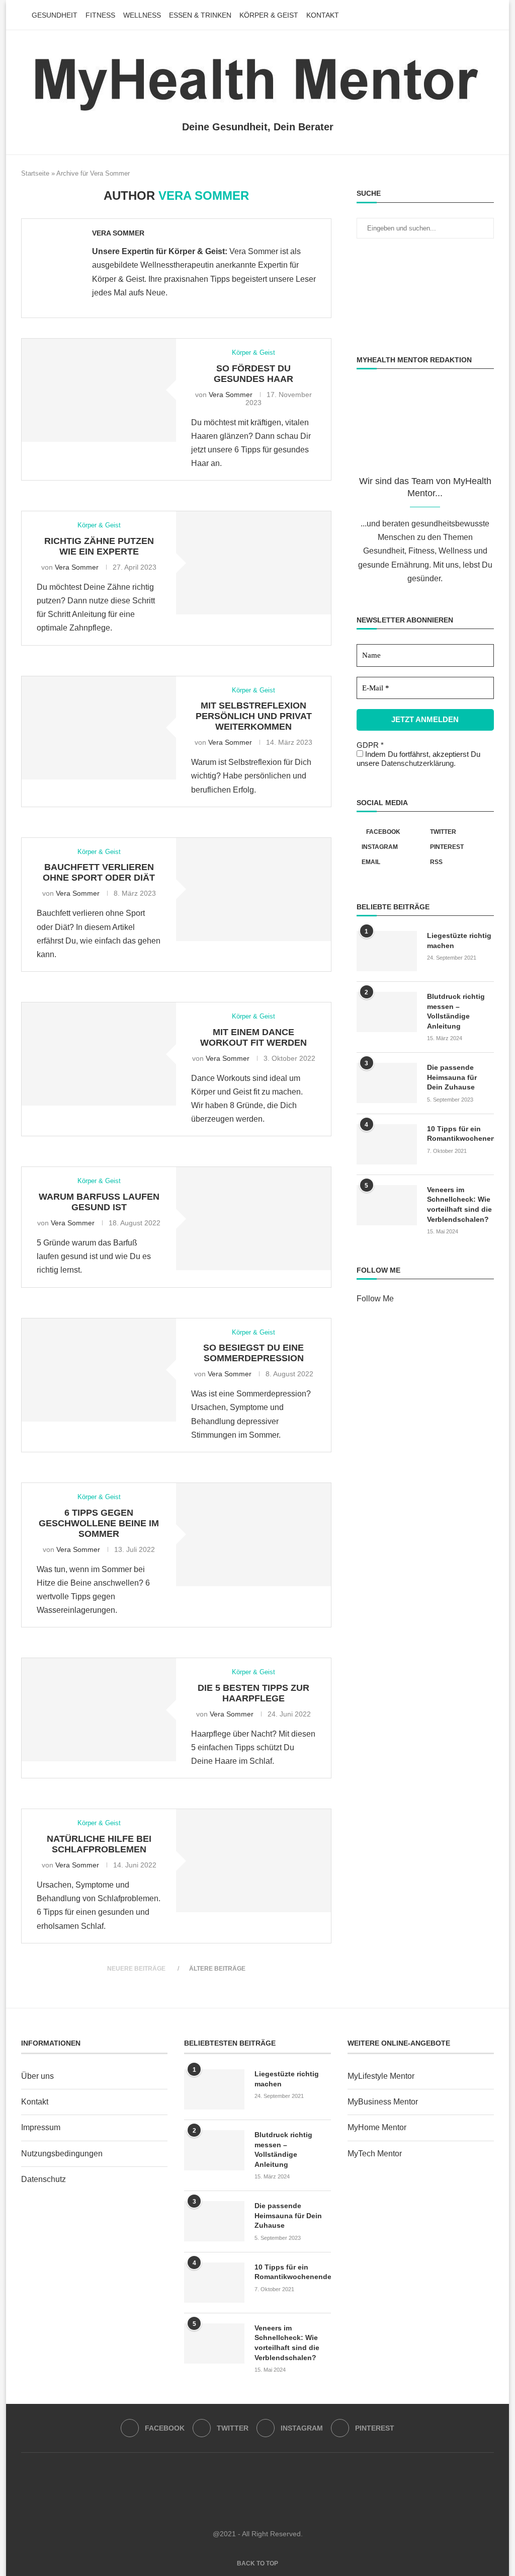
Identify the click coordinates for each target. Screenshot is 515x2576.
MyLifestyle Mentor (381, 2076)
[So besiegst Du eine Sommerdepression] (99, 1370)
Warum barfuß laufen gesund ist (99, 1202)
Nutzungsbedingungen (62, 2154)
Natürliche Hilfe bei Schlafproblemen (99, 1844)
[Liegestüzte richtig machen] (387, 951)
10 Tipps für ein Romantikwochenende (460, 1134)
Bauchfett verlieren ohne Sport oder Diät (99, 872)
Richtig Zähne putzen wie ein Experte (99, 546)
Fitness (100, 15)
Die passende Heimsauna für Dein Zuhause (452, 1077)
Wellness (142, 15)
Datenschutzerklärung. (418, 763)
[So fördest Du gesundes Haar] (99, 390)
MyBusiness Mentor (383, 2102)
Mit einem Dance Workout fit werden (253, 1037)
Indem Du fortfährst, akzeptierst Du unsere (418, 759)
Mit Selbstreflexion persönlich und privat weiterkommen (254, 716)
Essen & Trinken (200, 15)
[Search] (489, 15)
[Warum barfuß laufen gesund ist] (253, 1219)
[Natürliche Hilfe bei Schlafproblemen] (253, 1861)
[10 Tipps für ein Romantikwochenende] (387, 1144)
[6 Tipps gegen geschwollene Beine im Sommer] (253, 1535)
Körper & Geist (269, 15)
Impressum (41, 2127)
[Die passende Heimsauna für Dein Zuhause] (387, 1083)
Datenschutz (44, 2179)
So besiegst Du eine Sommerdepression (253, 1353)
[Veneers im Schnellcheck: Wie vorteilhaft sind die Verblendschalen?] (387, 1205)
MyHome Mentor (377, 2127)
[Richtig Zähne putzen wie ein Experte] (253, 563)
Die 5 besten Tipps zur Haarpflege (253, 1693)
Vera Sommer (118, 233)
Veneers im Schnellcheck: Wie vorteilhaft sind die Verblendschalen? (459, 1204)
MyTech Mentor (375, 2154)
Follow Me (375, 1299)
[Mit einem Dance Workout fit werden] (99, 1054)
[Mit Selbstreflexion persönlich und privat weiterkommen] (99, 728)
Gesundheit (55, 15)
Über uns (37, 2076)
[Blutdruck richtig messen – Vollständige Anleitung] (387, 1012)
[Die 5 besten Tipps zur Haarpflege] (99, 1710)
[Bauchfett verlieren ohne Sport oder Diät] (253, 889)
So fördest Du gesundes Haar (253, 374)
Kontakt (323, 15)
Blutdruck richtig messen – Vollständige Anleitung (456, 1011)
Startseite (35, 173)
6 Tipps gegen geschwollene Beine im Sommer (99, 1523)
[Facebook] (459, 15)
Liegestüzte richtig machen (459, 941)
